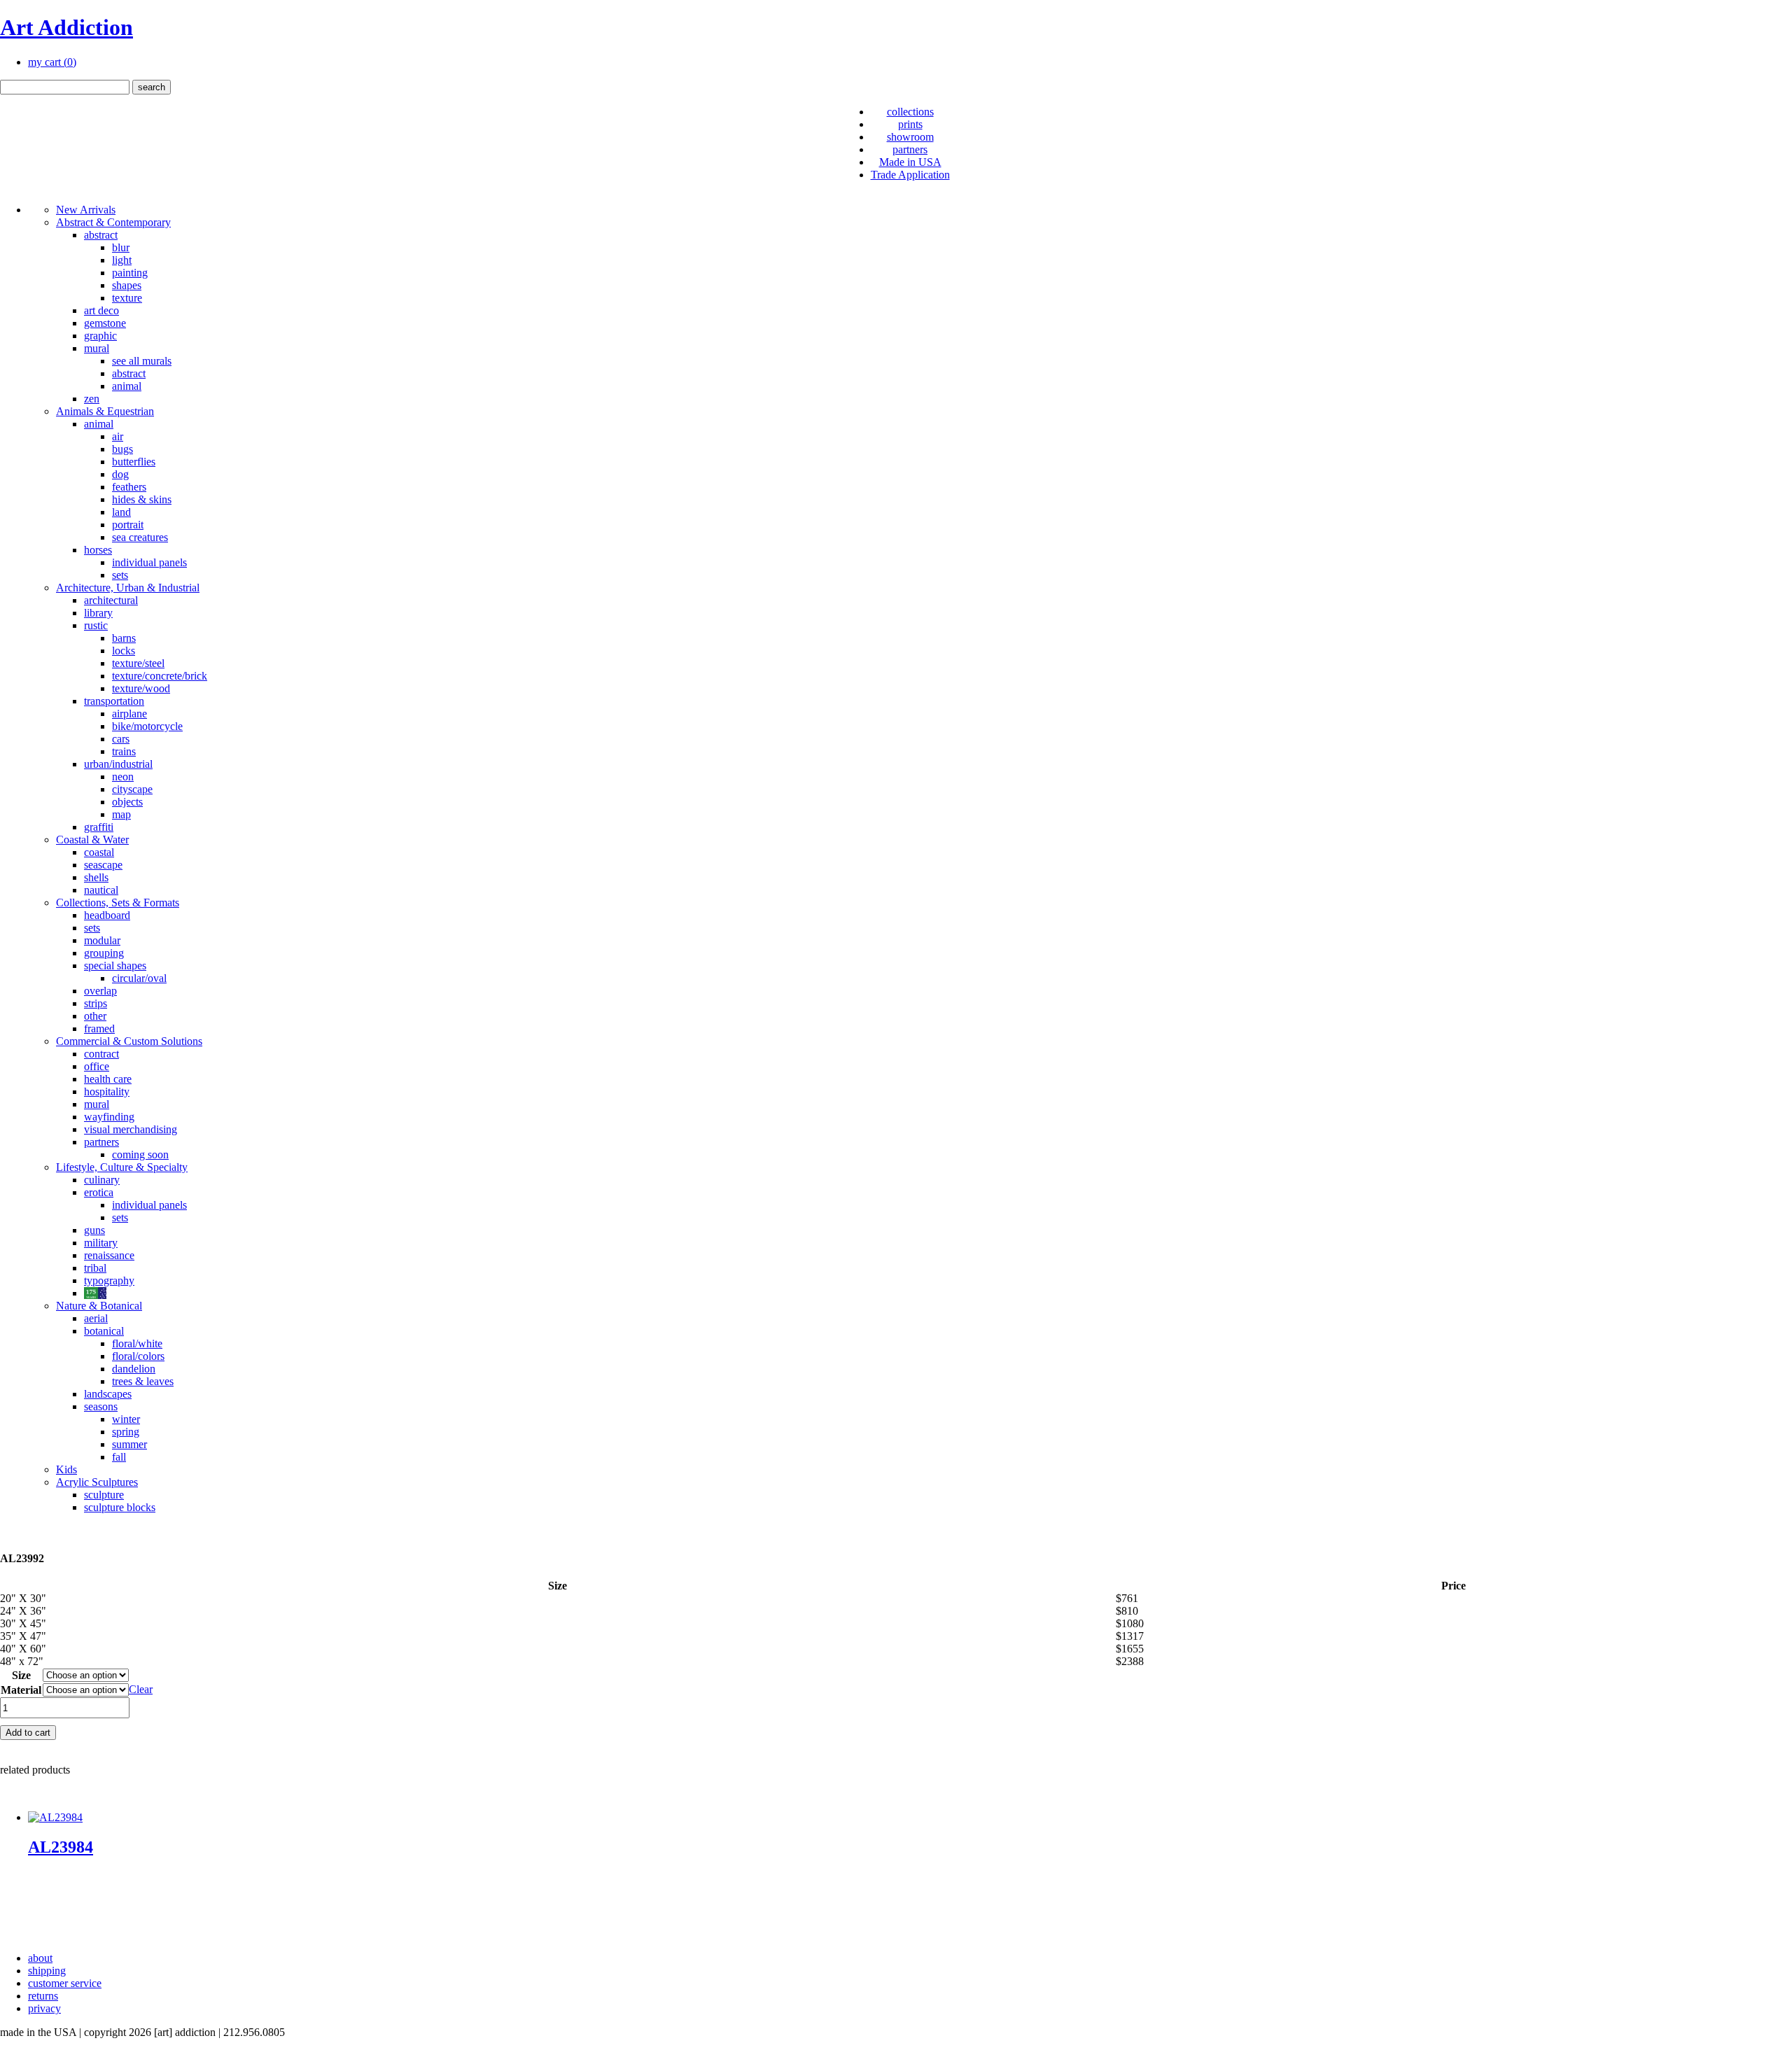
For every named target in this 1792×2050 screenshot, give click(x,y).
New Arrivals (86, 210)
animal (127, 386)
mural (97, 348)
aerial (96, 1318)
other (95, 1016)
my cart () (52, 62)
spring (126, 1432)
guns (94, 1230)
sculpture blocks (120, 1507)
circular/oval (139, 978)
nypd (95, 1293)
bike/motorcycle (147, 726)
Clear (141, 1689)
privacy (44, 2008)
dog (120, 474)
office (97, 1066)
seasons (101, 1406)
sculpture (104, 1495)
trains (124, 751)
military (101, 1243)
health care (108, 1079)
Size (21, 1675)
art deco (101, 310)
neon (123, 777)
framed (99, 1028)
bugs (122, 449)
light (122, 260)
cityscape (132, 789)
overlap (100, 991)
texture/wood (141, 688)
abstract (101, 235)
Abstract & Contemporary (113, 222)
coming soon (140, 1154)
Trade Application (910, 175)
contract (101, 1054)
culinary (102, 1180)
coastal (99, 852)
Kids (66, 1469)
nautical (101, 890)
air (118, 436)
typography (109, 1280)
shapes (127, 285)
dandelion (134, 1369)
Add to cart (28, 1733)
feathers (129, 487)
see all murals (142, 361)
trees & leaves (143, 1381)
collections (910, 112)
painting (130, 273)
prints (910, 124)
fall (119, 1457)
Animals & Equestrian (105, 411)
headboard (107, 915)
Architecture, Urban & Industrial (128, 588)
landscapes (108, 1394)
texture (127, 298)
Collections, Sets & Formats (118, 903)
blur (121, 247)
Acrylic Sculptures (97, 1482)
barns (124, 638)
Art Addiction (66, 27)
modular (102, 940)
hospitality (107, 1091)
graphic (100, 336)
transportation (114, 701)
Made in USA (910, 162)
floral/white (137, 1343)
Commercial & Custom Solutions (129, 1041)
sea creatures (140, 537)
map (121, 814)
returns (43, 1996)
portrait (128, 525)
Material (21, 1690)
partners (910, 149)
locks (124, 651)
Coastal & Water (92, 840)
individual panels (149, 562)
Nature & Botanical (99, 1306)
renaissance (109, 1255)
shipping (47, 1971)
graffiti (99, 827)
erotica (99, 1192)
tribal (95, 1268)
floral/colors (138, 1356)
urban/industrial (118, 764)
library (98, 613)
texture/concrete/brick (160, 676)
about (40, 1958)
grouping (104, 953)
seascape (103, 865)
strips (96, 1003)
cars (121, 739)
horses (98, 550)
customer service (65, 1983)
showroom (910, 137)
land (121, 512)
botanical (104, 1331)
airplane (129, 714)
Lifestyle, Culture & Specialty (122, 1167)
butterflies (134, 462)
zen (92, 399)
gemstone (105, 323)
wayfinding (109, 1117)
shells (96, 877)
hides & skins (142, 499)
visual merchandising (131, 1129)
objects (127, 802)
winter (126, 1419)
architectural (111, 600)
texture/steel (138, 663)
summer (129, 1444)
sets (120, 575)
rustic (96, 625)
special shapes (115, 966)
